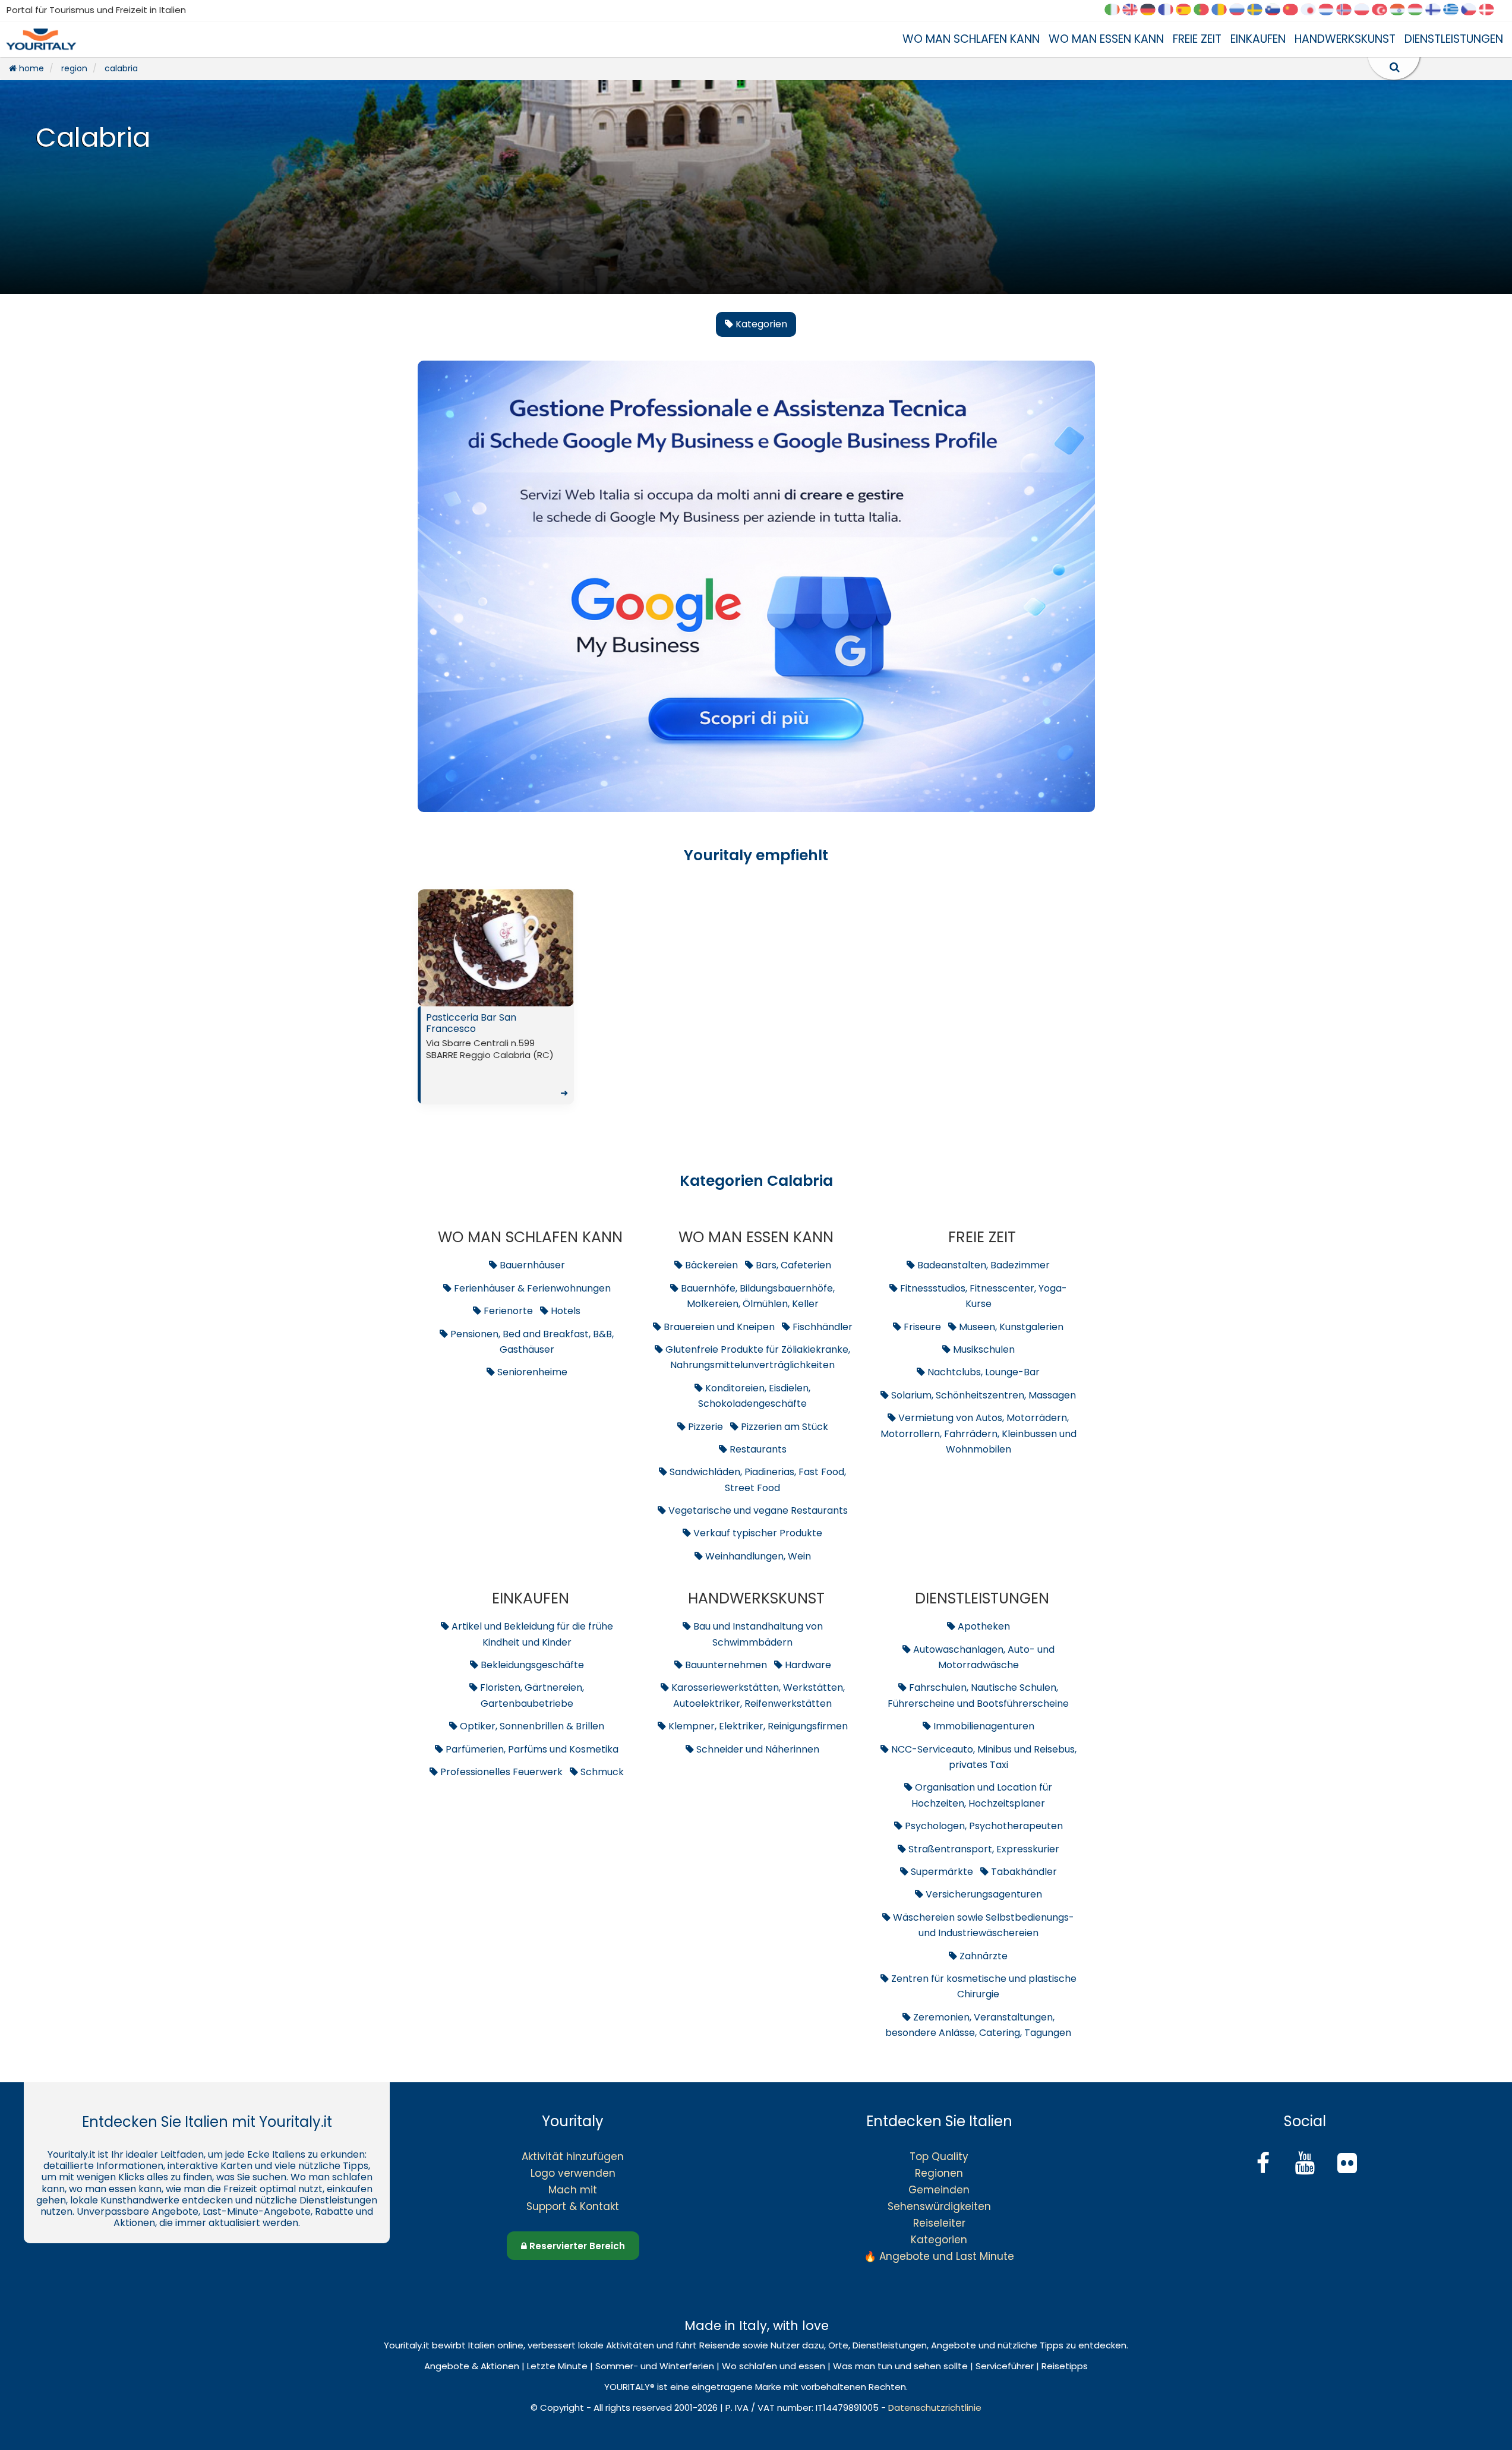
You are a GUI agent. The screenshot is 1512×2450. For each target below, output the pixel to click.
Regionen (939, 2173)
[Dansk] (1491, 10)
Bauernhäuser (531, 1265)
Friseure (921, 1327)
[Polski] (1366, 10)
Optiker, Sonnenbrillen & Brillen (531, 1726)
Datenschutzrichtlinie (935, 2408)
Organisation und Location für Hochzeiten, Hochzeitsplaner (982, 1795)
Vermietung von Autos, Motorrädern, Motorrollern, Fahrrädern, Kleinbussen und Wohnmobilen (978, 1434)
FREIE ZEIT (1197, 39)
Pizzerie (704, 1427)
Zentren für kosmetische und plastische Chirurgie (983, 1986)
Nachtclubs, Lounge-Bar (982, 1372)
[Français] (1170, 10)
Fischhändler (821, 1327)
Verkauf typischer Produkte (757, 1533)
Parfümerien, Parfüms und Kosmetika (531, 1749)
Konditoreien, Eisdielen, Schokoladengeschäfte (754, 1396)
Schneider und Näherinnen (757, 1749)
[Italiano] (1116, 10)
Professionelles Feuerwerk (500, 1772)
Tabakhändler (1023, 1872)
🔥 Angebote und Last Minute (939, 2256)
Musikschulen (983, 1349)
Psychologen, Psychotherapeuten (983, 1826)
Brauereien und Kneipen (718, 1327)
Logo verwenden (573, 2173)
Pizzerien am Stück (783, 1427)
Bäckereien (710, 1265)
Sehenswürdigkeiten (939, 2206)
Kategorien (939, 2240)
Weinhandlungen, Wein (757, 1556)
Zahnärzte (982, 1956)
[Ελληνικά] (1455, 10)
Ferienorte (507, 1311)
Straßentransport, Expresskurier (983, 1849)
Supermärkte (941, 1872)
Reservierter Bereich (576, 2246)
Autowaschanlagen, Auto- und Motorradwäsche (983, 1657)
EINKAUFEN (1258, 39)
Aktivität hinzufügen (573, 2157)
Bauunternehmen (725, 1665)
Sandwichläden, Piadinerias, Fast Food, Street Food (757, 1480)
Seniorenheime (531, 1372)
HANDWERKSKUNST (1345, 39)
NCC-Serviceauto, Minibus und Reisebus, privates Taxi (983, 1757)
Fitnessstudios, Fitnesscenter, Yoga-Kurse (982, 1296)
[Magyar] (1419, 10)
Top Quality (939, 2157)
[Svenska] (1259, 10)
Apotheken (983, 1626)
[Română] (1223, 10)
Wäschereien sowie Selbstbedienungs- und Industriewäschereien (982, 1925)
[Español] (1188, 10)
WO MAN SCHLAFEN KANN (971, 39)
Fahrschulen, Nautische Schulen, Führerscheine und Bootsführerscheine (978, 1695)
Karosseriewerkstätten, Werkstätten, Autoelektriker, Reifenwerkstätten (757, 1695)
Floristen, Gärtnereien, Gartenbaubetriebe (531, 1695)
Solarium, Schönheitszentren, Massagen (982, 1395)
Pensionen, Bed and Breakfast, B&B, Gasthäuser (531, 1342)
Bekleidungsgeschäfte (531, 1665)
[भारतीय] (1401, 10)
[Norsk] (1348, 10)
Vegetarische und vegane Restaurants (757, 1510)
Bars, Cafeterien (792, 1265)
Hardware (807, 1665)
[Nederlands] (1330, 10)
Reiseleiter (939, 2223)
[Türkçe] (1384, 10)
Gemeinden (939, 2190)
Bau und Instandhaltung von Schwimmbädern (757, 1634)
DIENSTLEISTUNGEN (1454, 39)
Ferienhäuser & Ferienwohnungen (531, 1288)
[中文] (1295, 10)
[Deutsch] (1152, 10)
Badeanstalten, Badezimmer (982, 1265)
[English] (1134, 10)
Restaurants (757, 1449)
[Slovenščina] (1277, 10)
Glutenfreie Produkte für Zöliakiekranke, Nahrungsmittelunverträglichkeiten (757, 1357)
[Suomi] (1437, 10)
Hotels (564, 1311)
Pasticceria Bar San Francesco (497, 1055)
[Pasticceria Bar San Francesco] (496, 948)
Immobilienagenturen (983, 1726)
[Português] (1205, 10)
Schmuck (601, 1772)
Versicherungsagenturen (983, 1894)
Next (561, 951)
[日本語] (1312, 10)
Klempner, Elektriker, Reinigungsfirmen (757, 1726)
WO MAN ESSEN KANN (1106, 39)
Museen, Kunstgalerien (1010, 1327)
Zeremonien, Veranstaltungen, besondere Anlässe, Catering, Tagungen (978, 2025)
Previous (430, 951)
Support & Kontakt (573, 2206)
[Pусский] (1241, 10)
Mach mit (573, 2190)
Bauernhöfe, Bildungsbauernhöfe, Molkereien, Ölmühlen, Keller (757, 1296)
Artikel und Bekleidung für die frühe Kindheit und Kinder (531, 1634)
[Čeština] (1473, 10)
